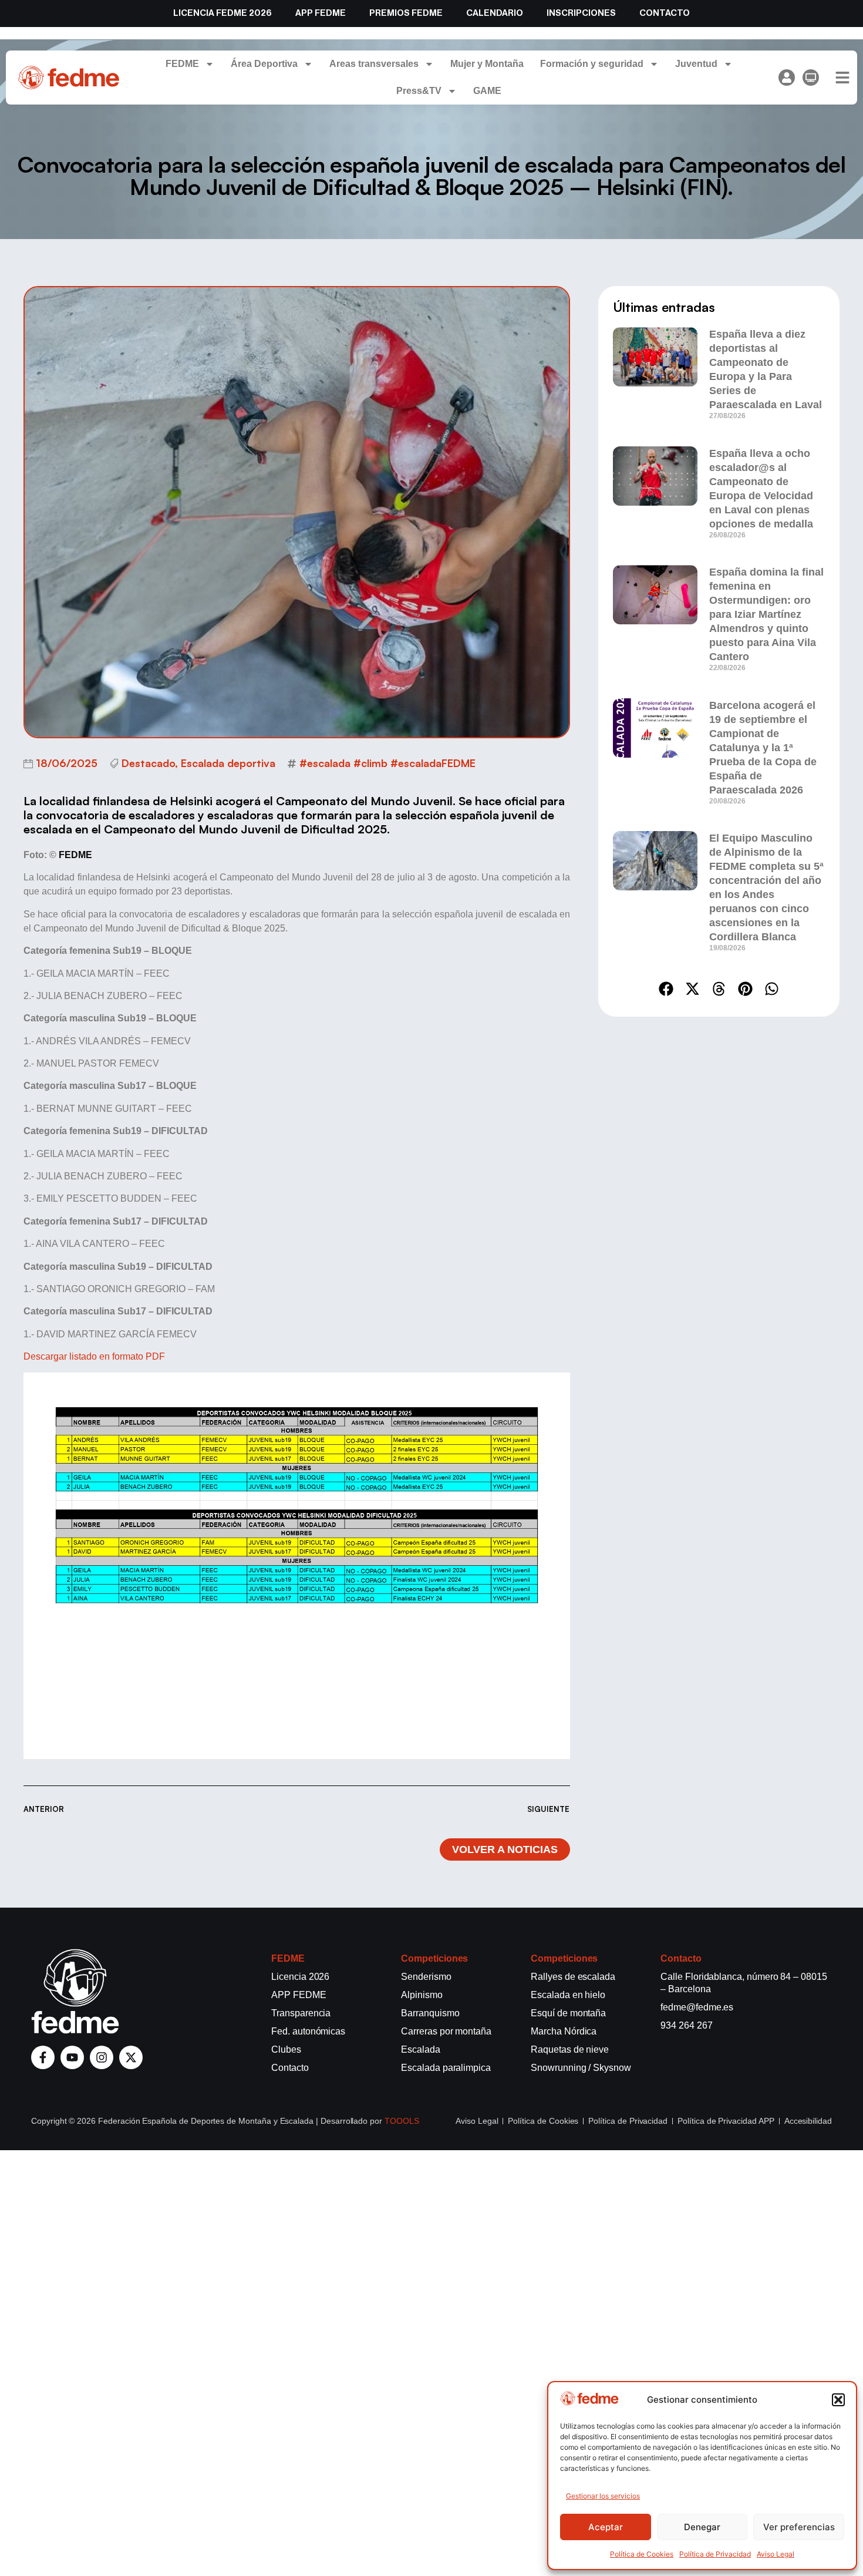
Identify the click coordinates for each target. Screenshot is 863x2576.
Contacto (665, 13)
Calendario (495, 13)
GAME (487, 91)
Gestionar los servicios (603, 2496)
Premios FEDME (406, 13)
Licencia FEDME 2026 (223, 13)
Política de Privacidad (715, 2554)
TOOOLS (402, 2121)
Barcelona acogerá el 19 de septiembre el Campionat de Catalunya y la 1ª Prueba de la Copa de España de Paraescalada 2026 (763, 748)
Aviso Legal (776, 2554)
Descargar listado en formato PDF (94, 1356)
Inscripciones (581, 13)
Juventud (696, 64)
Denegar (702, 2527)
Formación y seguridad (592, 64)
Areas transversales (374, 64)
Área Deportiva (264, 64)
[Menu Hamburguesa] (842, 78)
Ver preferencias (799, 2527)
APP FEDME (321, 13)
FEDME (182, 64)
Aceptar (606, 2527)
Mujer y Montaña (487, 64)
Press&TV (419, 91)
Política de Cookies (642, 2554)
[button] (838, 2400)
